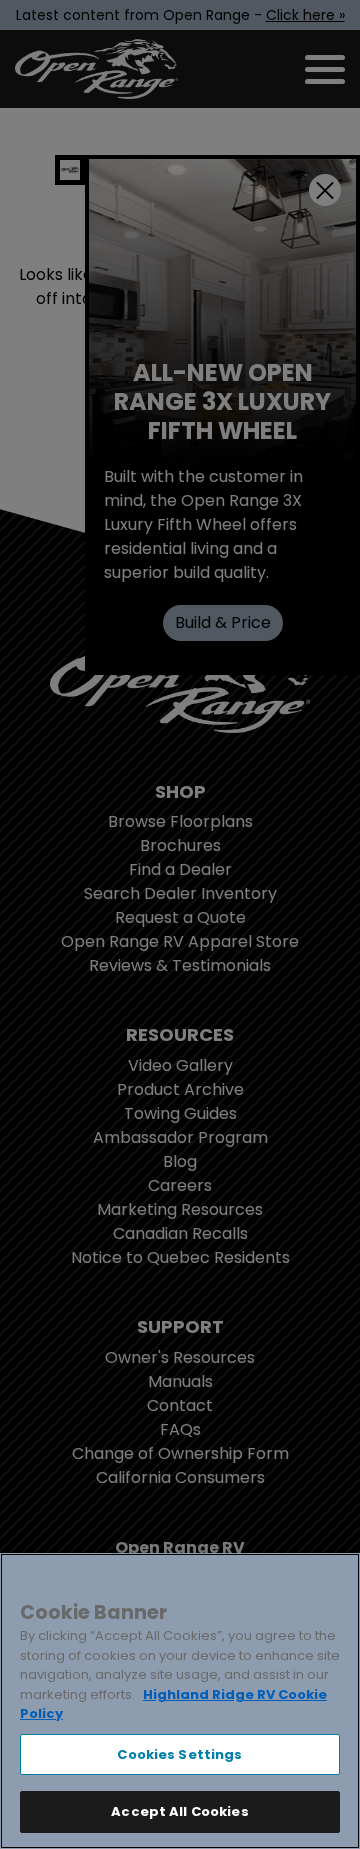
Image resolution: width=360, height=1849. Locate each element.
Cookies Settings (179, 1754)
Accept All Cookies (179, 1811)
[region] (180, 1701)
